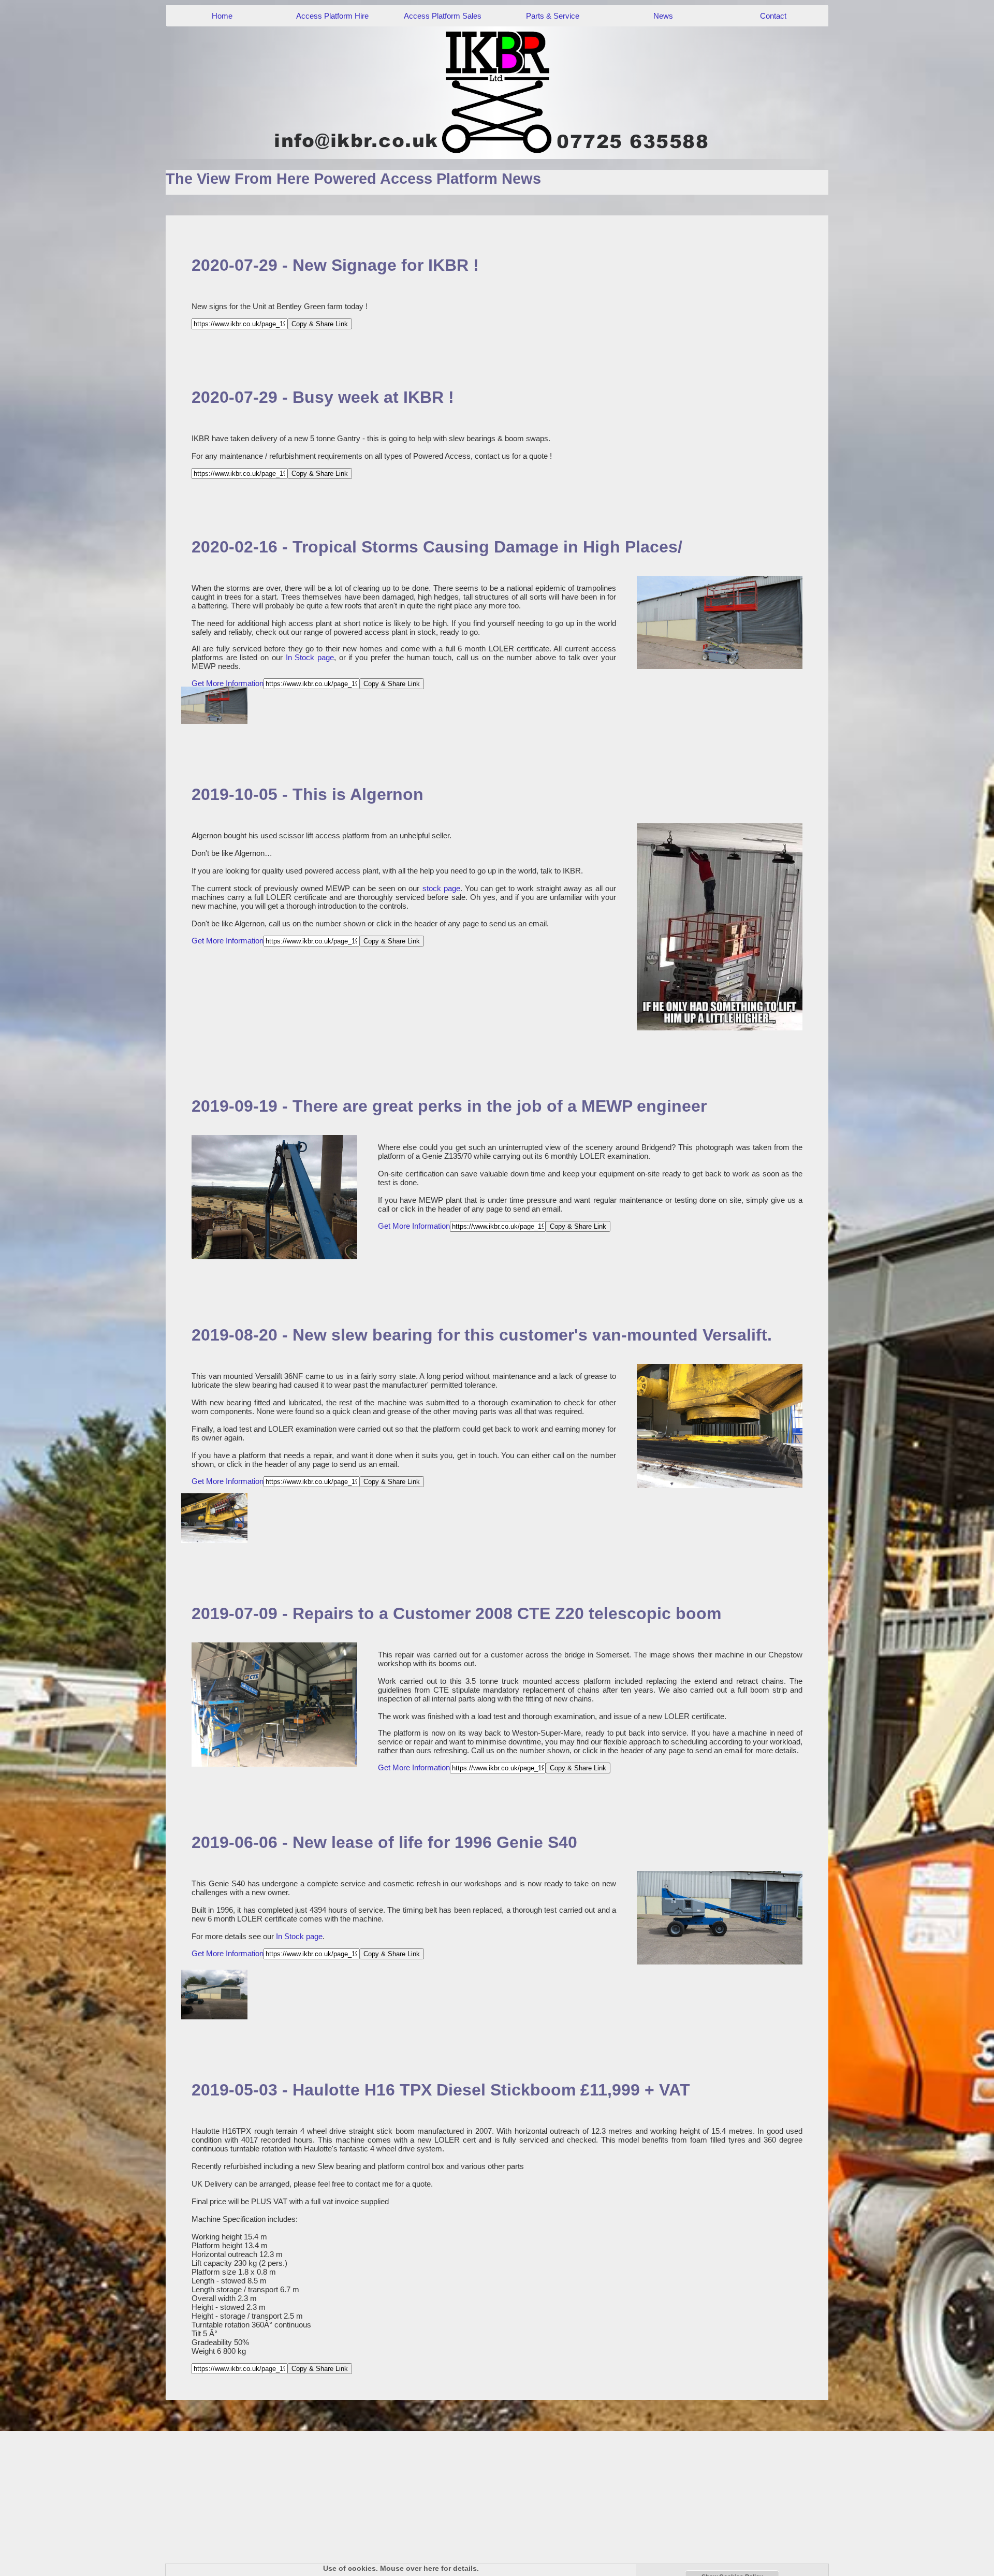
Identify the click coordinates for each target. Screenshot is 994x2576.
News (663, 16)
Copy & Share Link (320, 324)
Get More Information (228, 683)
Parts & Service (553, 16)
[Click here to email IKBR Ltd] (497, 92)
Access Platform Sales (443, 16)
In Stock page (310, 657)
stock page (441, 888)
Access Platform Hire (332, 16)
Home (222, 16)
